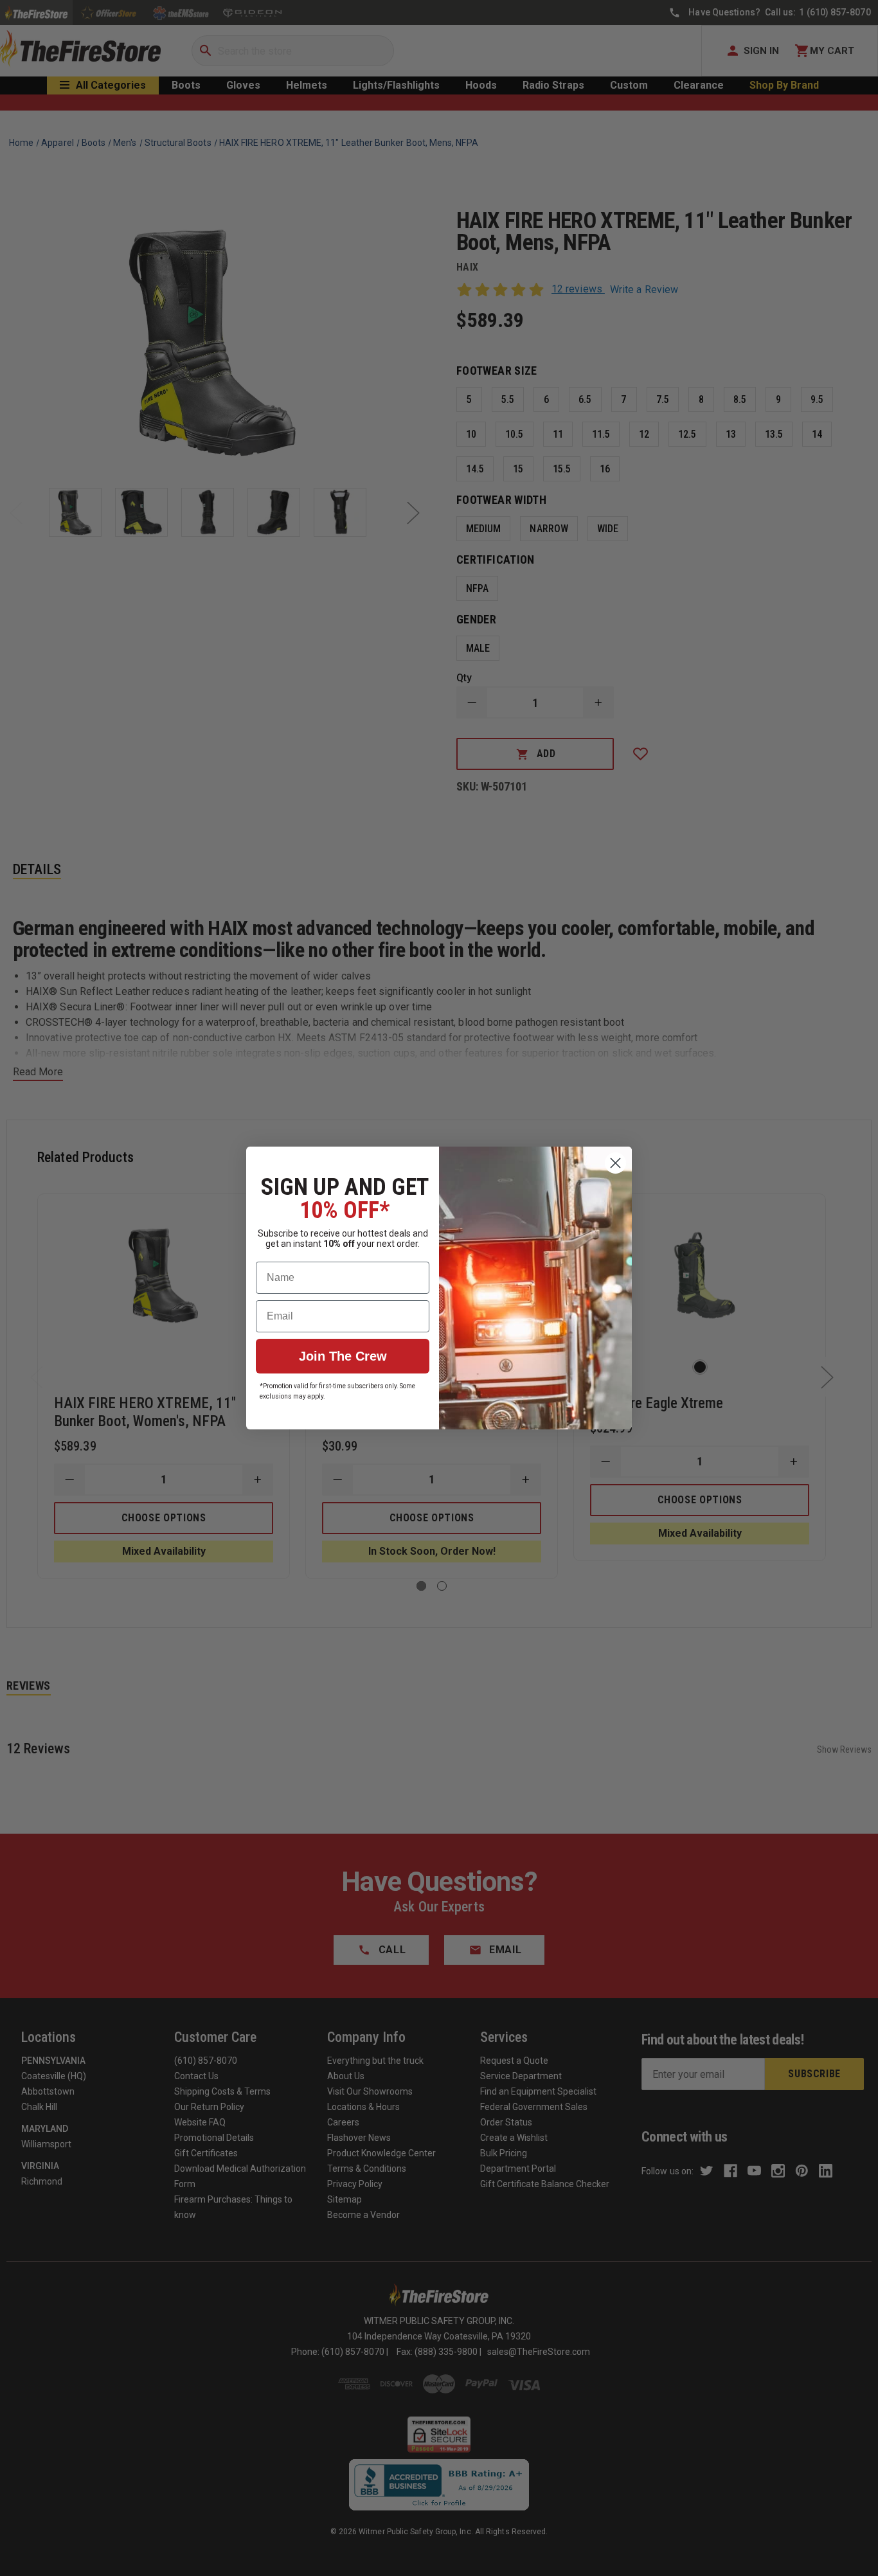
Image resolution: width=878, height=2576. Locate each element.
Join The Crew (343, 1356)
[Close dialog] (615, 1163)
